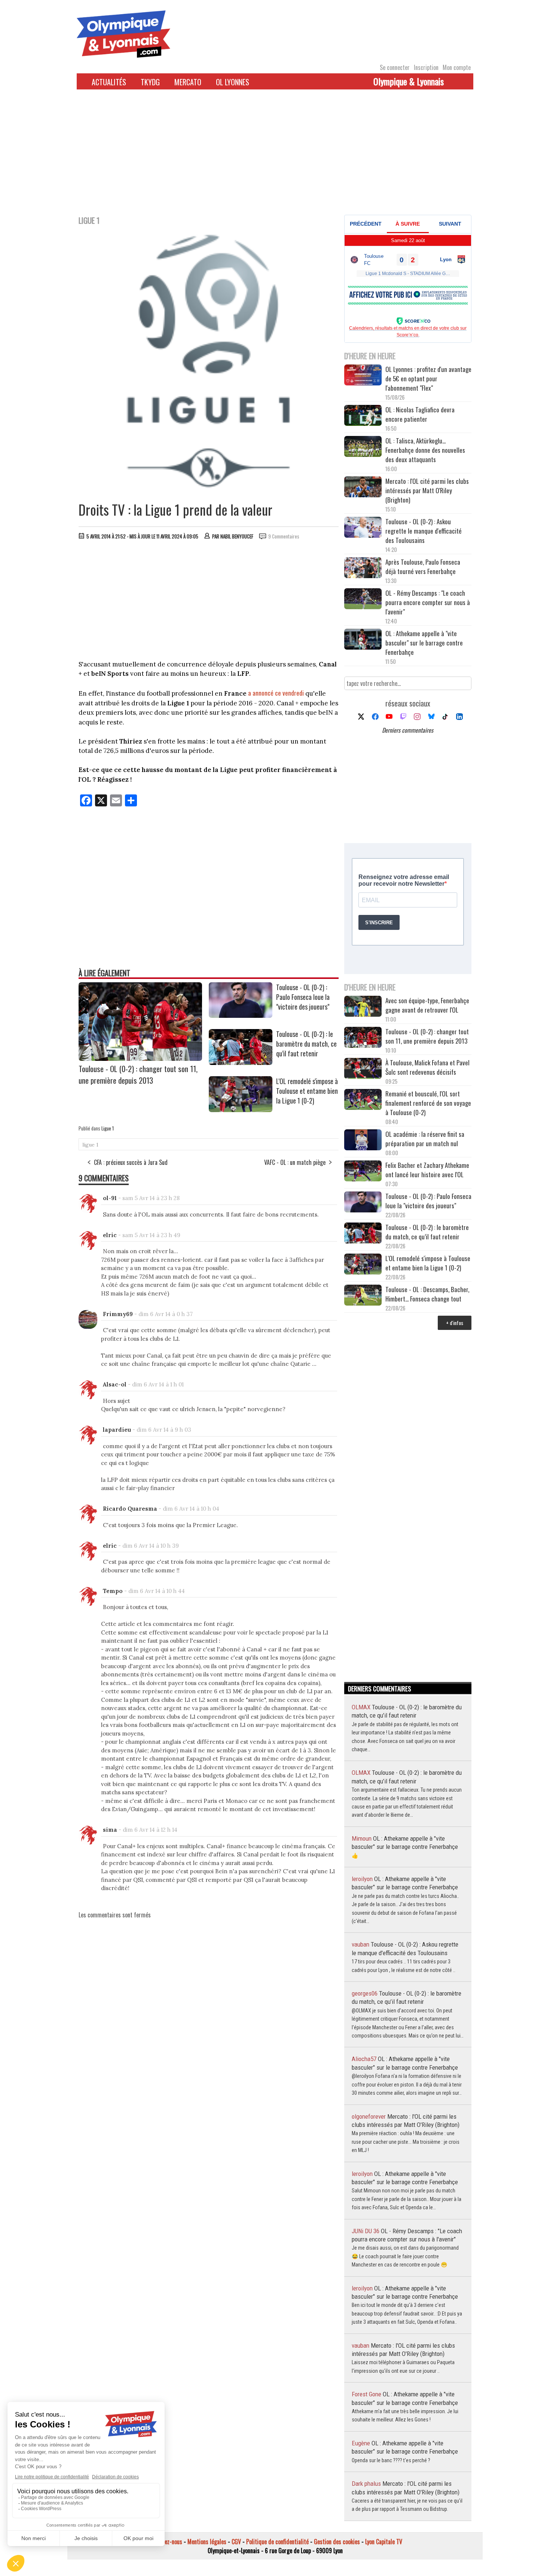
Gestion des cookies (337, 2542)
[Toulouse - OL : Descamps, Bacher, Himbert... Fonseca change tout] (363, 1296)
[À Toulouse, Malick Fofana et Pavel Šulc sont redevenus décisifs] (363, 1069)
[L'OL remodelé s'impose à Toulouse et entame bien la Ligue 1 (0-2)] (241, 1110)
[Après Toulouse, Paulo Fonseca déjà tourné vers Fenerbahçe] (363, 569)
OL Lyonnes (233, 82)
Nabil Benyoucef (237, 536)
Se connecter (395, 67)
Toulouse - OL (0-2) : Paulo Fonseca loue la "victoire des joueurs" (303, 997)
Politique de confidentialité (277, 2542)
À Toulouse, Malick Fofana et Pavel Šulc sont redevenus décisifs (427, 1067)
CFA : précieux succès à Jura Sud (131, 1162)
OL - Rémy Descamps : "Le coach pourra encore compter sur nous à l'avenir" (428, 602)
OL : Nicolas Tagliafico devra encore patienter (420, 414)
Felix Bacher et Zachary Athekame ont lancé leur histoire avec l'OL (427, 1170)
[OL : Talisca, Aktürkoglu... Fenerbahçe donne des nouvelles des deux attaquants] (363, 447)
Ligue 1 (108, 1128)
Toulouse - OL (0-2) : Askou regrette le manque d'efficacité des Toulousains (424, 531)
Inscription (426, 67)
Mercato (188, 82)
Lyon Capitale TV (384, 2542)
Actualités (109, 82)
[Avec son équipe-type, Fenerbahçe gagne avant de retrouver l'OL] (363, 1007)
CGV (236, 2542)
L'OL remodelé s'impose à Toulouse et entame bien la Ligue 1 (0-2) (307, 1091)
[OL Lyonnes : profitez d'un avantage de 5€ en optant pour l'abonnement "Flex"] (363, 376)
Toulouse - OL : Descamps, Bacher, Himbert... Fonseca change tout (427, 1294)
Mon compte (457, 67)
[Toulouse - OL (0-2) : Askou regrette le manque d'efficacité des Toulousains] (363, 528)
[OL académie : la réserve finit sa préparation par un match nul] (363, 1141)
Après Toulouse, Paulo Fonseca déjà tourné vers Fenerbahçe (423, 567)
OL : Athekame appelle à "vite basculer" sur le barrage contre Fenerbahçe (424, 643)
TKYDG (150, 82)
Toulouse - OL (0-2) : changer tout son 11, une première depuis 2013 (138, 1074)
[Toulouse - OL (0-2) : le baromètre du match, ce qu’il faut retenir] (241, 1062)
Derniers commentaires (408, 730)
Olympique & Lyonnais (409, 81)
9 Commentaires (284, 536)
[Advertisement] (275, 157)
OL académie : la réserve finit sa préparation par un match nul (425, 1139)
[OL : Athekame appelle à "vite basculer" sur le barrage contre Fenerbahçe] (363, 640)
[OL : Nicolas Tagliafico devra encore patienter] (363, 416)
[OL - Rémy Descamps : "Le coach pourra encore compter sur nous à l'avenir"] (363, 600)
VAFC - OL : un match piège (295, 1162)
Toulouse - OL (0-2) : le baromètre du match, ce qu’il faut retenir (306, 1044)
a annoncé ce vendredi (276, 693)
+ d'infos (455, 1323)
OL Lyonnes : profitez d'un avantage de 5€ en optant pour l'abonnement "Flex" (428, 379)
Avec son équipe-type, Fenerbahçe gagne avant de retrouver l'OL (427, 1005)
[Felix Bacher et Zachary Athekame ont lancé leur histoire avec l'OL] (363, 1172)
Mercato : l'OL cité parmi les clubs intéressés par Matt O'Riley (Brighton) (427, 490)
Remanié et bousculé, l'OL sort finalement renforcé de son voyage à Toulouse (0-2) (428, 1103)
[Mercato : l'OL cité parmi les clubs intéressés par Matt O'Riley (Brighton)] (363, 488)
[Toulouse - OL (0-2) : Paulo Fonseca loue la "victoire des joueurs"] (241, 1015)
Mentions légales (207, 2542)
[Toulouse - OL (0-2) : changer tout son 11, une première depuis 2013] (140, 1058)
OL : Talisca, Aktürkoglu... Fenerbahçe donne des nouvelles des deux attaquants (425, 450)
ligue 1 (90, 1145)
